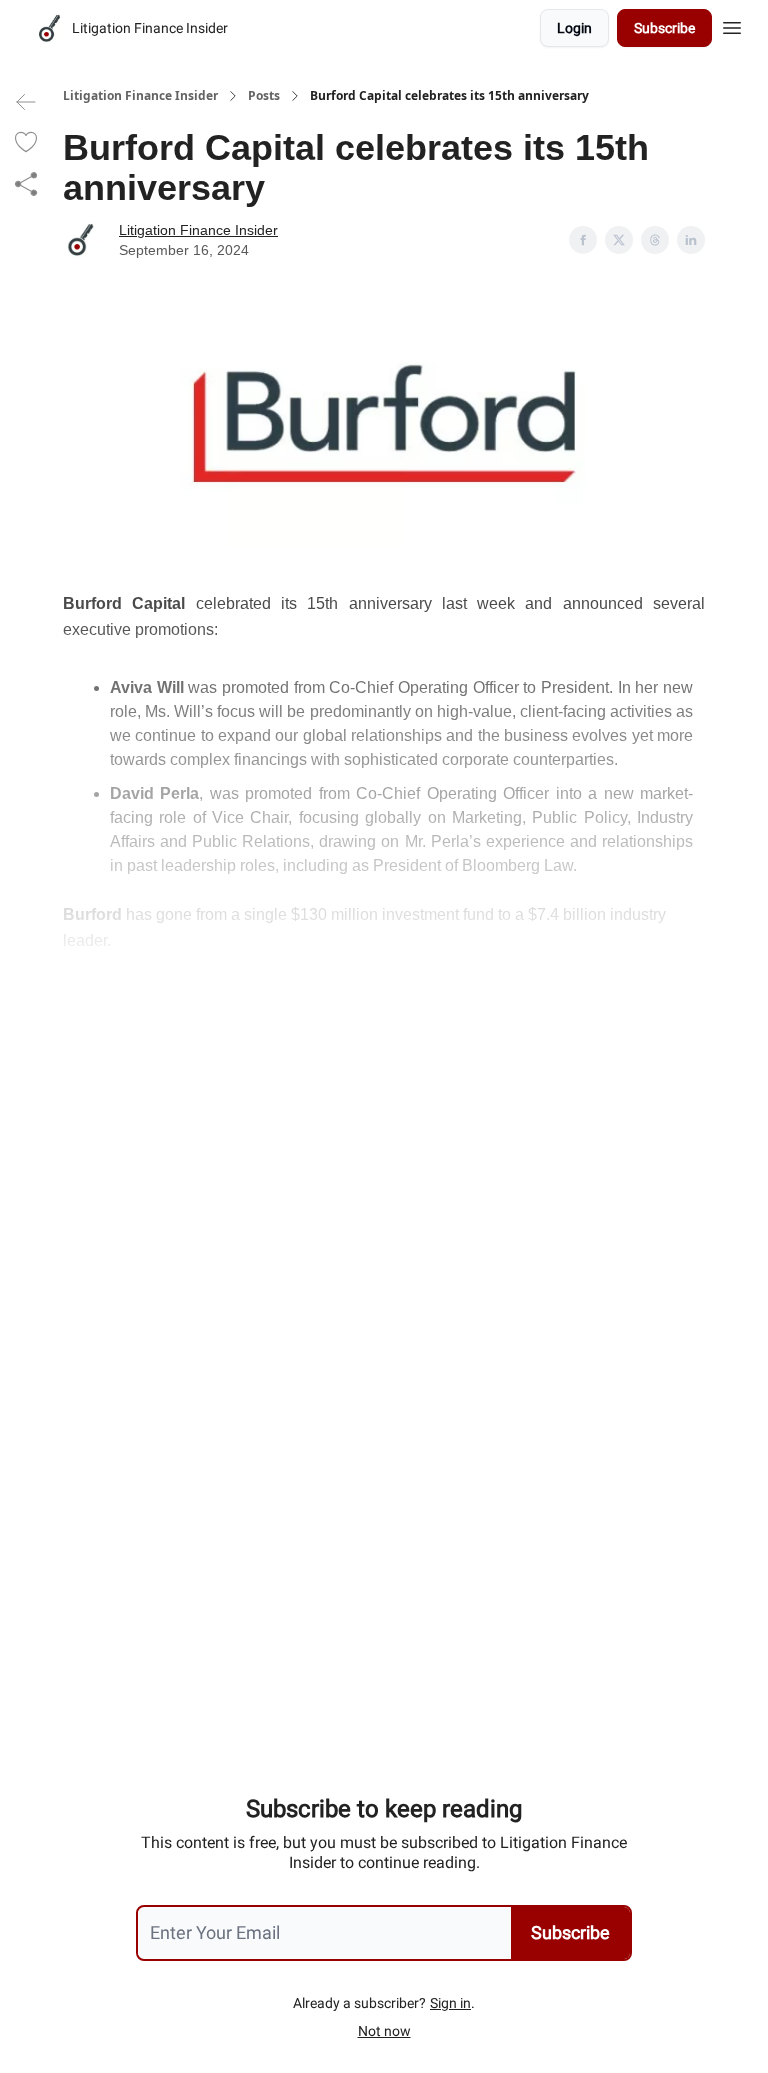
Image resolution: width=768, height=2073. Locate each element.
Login (574, 28)
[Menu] (732, 25)
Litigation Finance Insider (140, 96)
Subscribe (664, 28)
